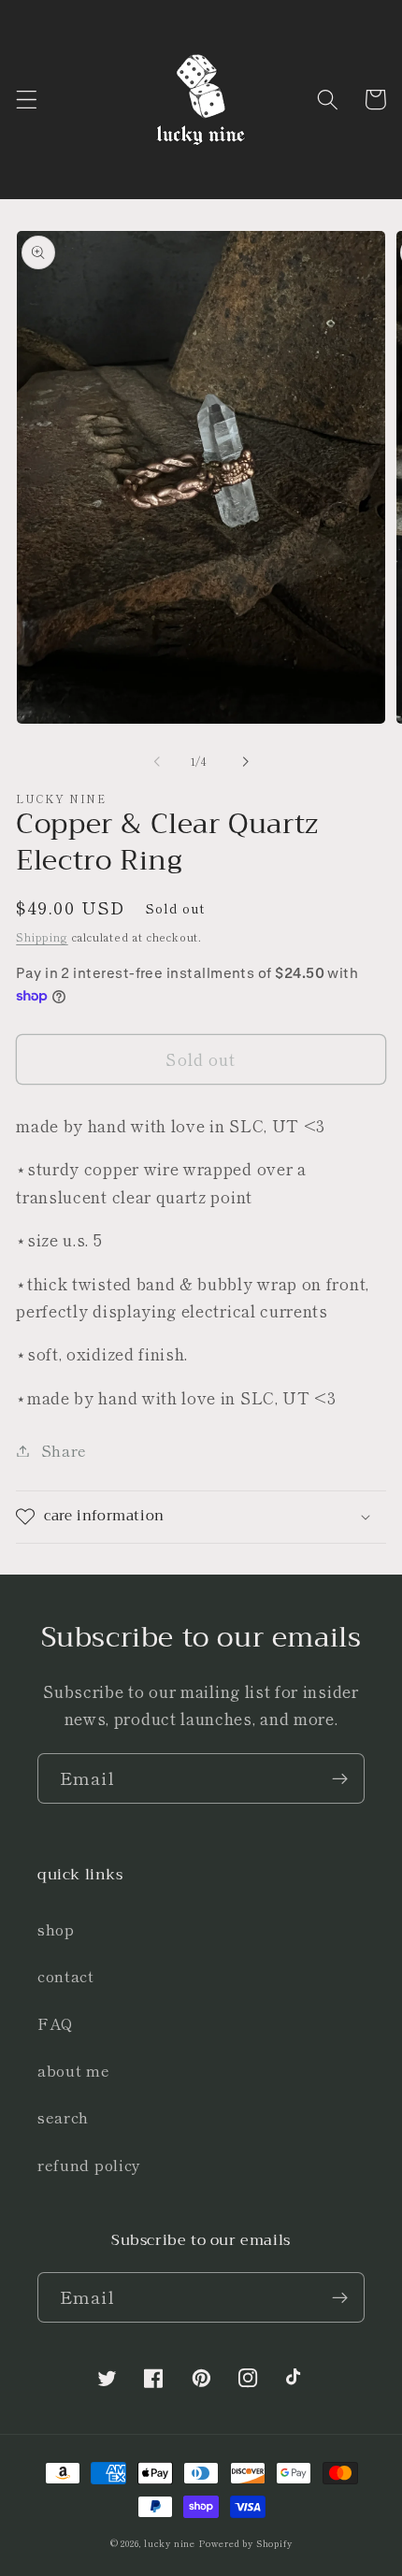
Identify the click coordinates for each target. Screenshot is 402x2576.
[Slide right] (245, 762)
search (63, 2117)
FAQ (56, 2023)
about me (74, 2070)
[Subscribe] (340, 1778)
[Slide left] (157, 762)
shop (56, 1929)
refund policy (89, 2165)
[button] (27, 100)
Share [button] (64, 1450)
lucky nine (170, 2543)
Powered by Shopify (246, 2543)
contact (66, 1976)
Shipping (42, 937)
